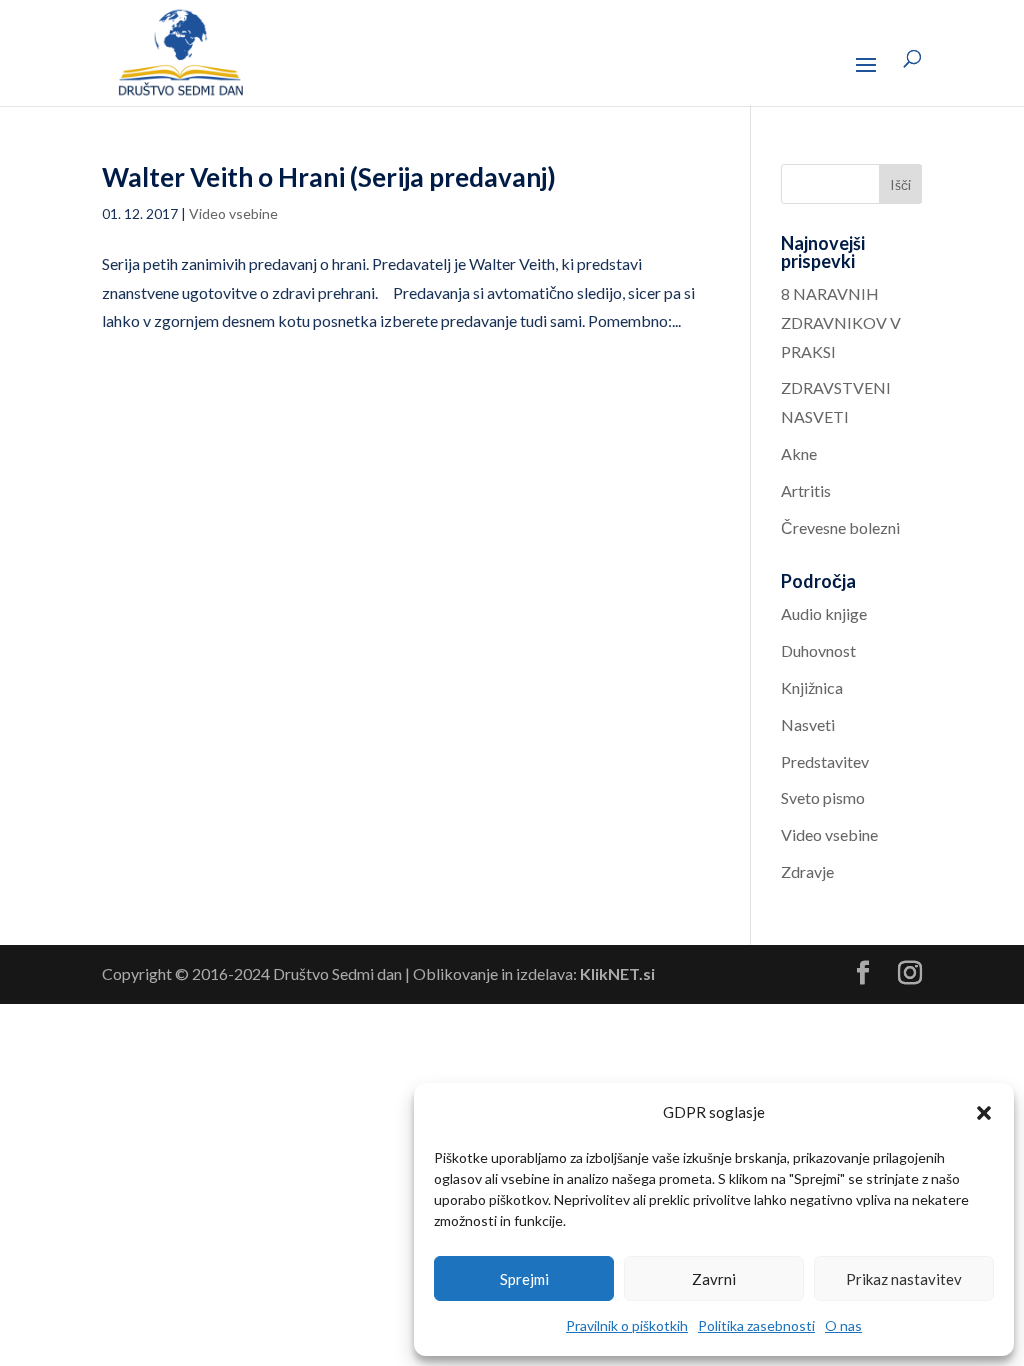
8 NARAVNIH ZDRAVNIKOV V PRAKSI (841, 322)
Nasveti (808, 724)
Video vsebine (233, 213)
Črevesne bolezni (840, 527)
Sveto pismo (823, 797)
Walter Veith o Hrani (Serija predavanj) (329, 177)
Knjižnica (812, 687)
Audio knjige (824, 613)
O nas (843, 1325)
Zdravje (807, 871)
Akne (799, 453)
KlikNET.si (617, 973)
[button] (984, 1113)
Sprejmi (524, 1279)
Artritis (806, 490)
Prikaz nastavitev (904, 1279)
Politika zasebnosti (756, 1325)
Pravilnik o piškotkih (627, 1325)
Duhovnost (818, 650)
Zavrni (714, 1279)
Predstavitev (825, 761)
